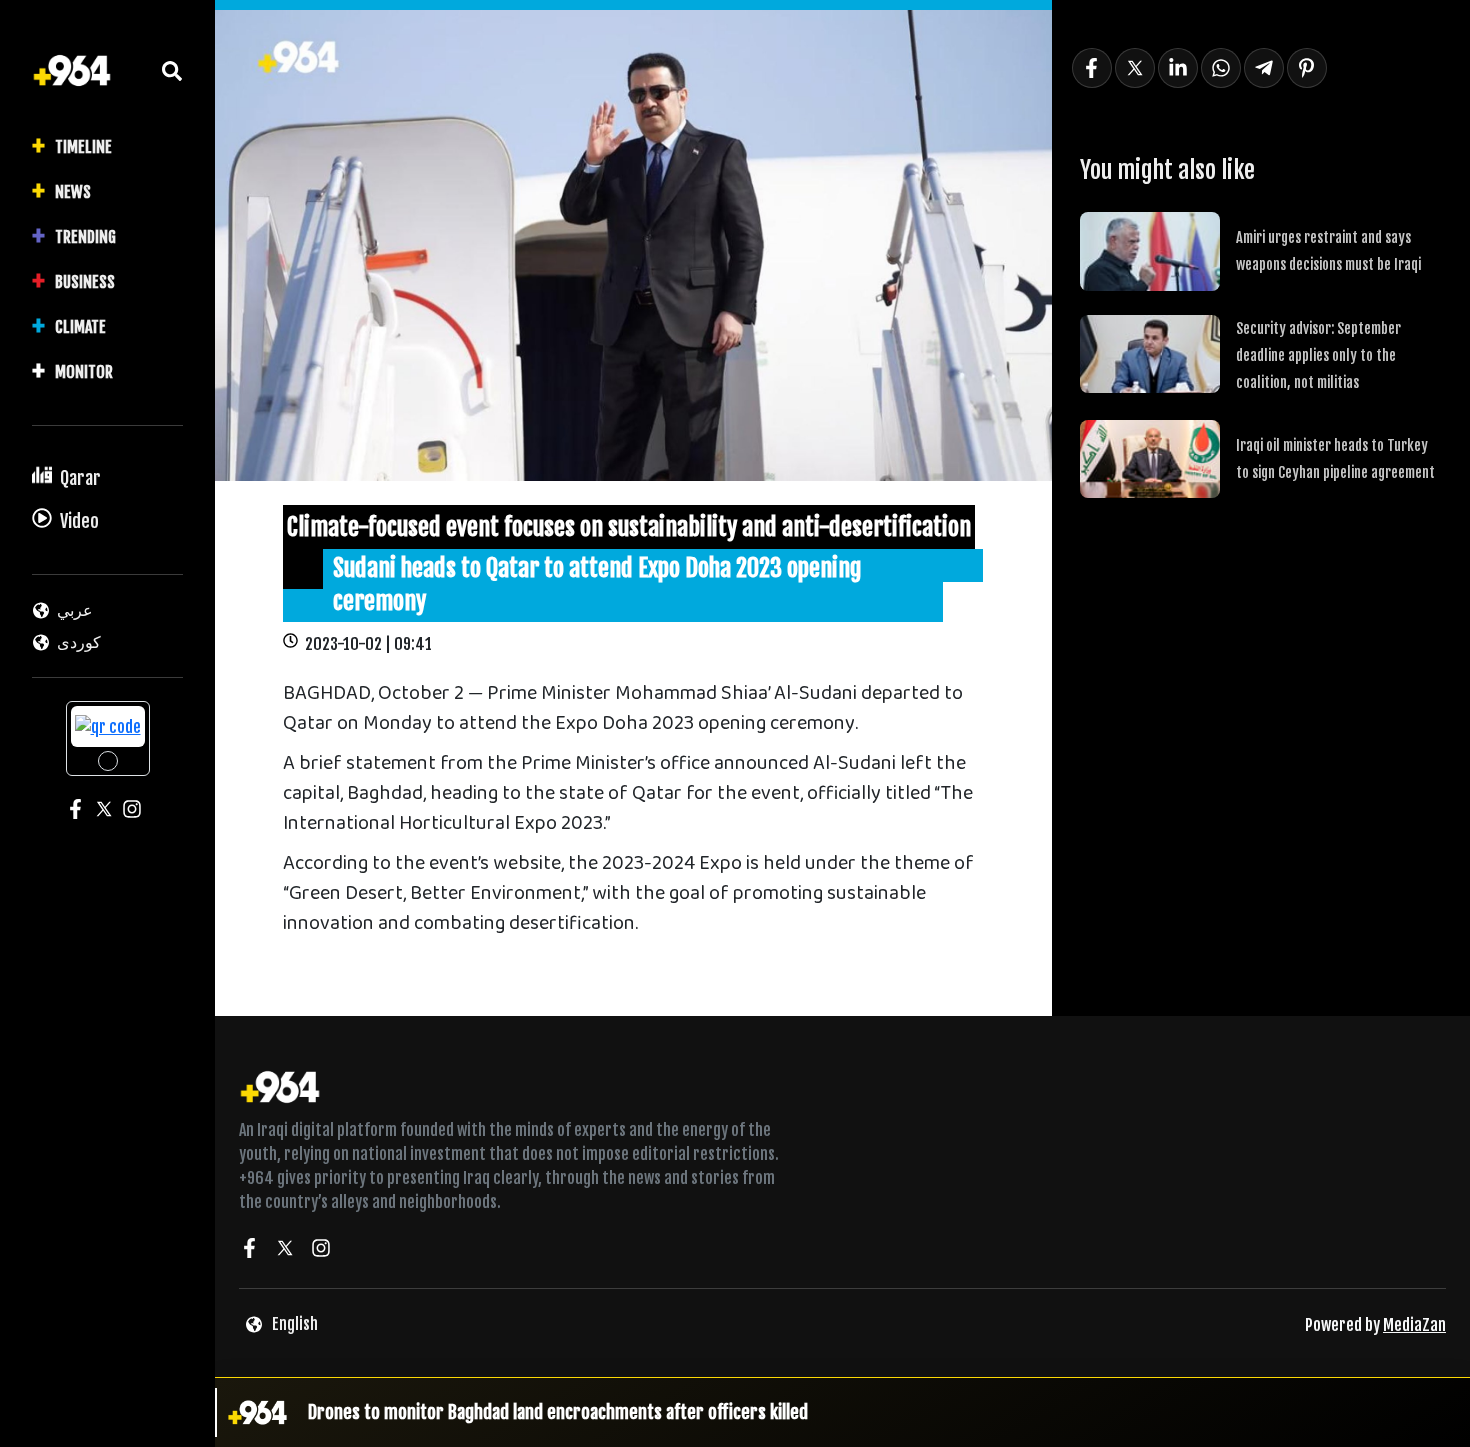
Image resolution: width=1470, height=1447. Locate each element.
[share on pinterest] (1307, 68)
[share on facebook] (1092, 68)
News (73, 192)
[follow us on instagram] (321, 1251)
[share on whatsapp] (1221, 68)
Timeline (83, 147)
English (295, 1324)
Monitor (84, 372)
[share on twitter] (1135, 68)
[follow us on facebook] (249, 1251)
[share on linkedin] (1178, 68)
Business (85, 282)
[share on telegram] (1264, 68)
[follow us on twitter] (285, 1251)
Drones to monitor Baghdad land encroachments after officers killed (558, 1412)
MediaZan (1414, 1325)
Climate (80, 327)
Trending (85, 237)
